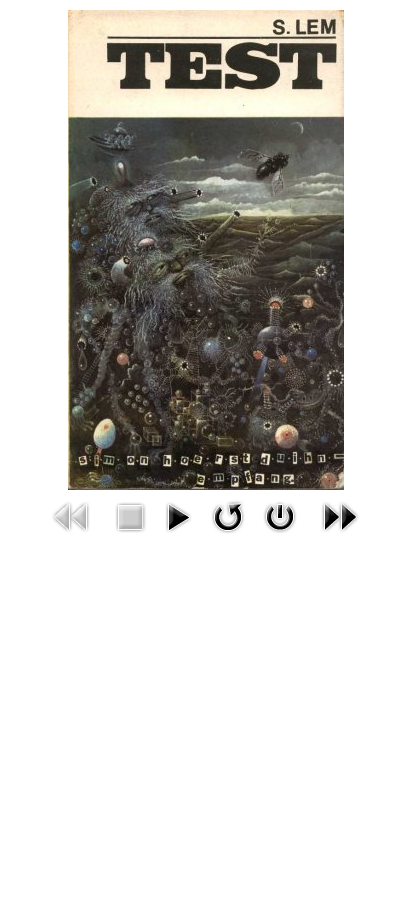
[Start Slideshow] (178, 514)
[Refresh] (228, 514)
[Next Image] (340, 514)
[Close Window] (280, 514)
